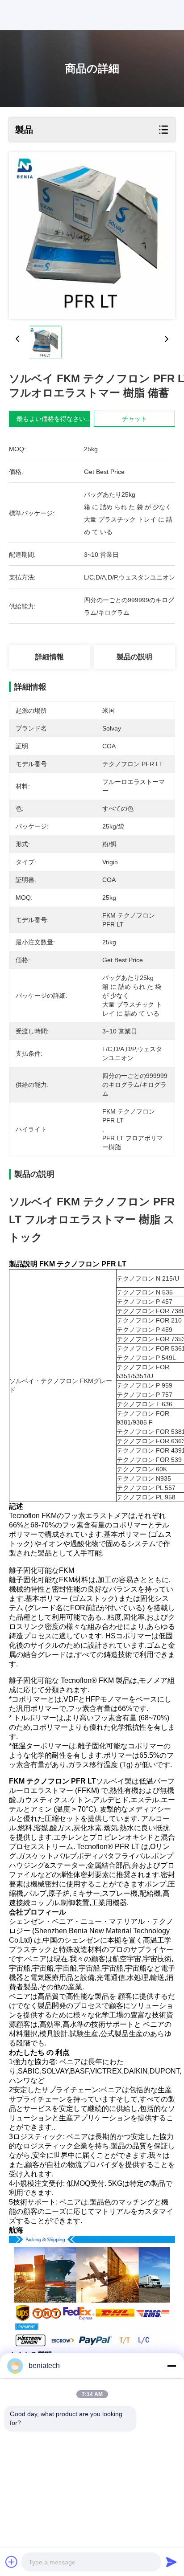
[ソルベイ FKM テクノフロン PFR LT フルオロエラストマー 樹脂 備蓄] (92, 236)
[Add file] (12, 2562)
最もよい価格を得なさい (51, 419)
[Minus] (171, 2366)
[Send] (171, 2562)
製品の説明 (134, 657)
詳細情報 (50, 657)
